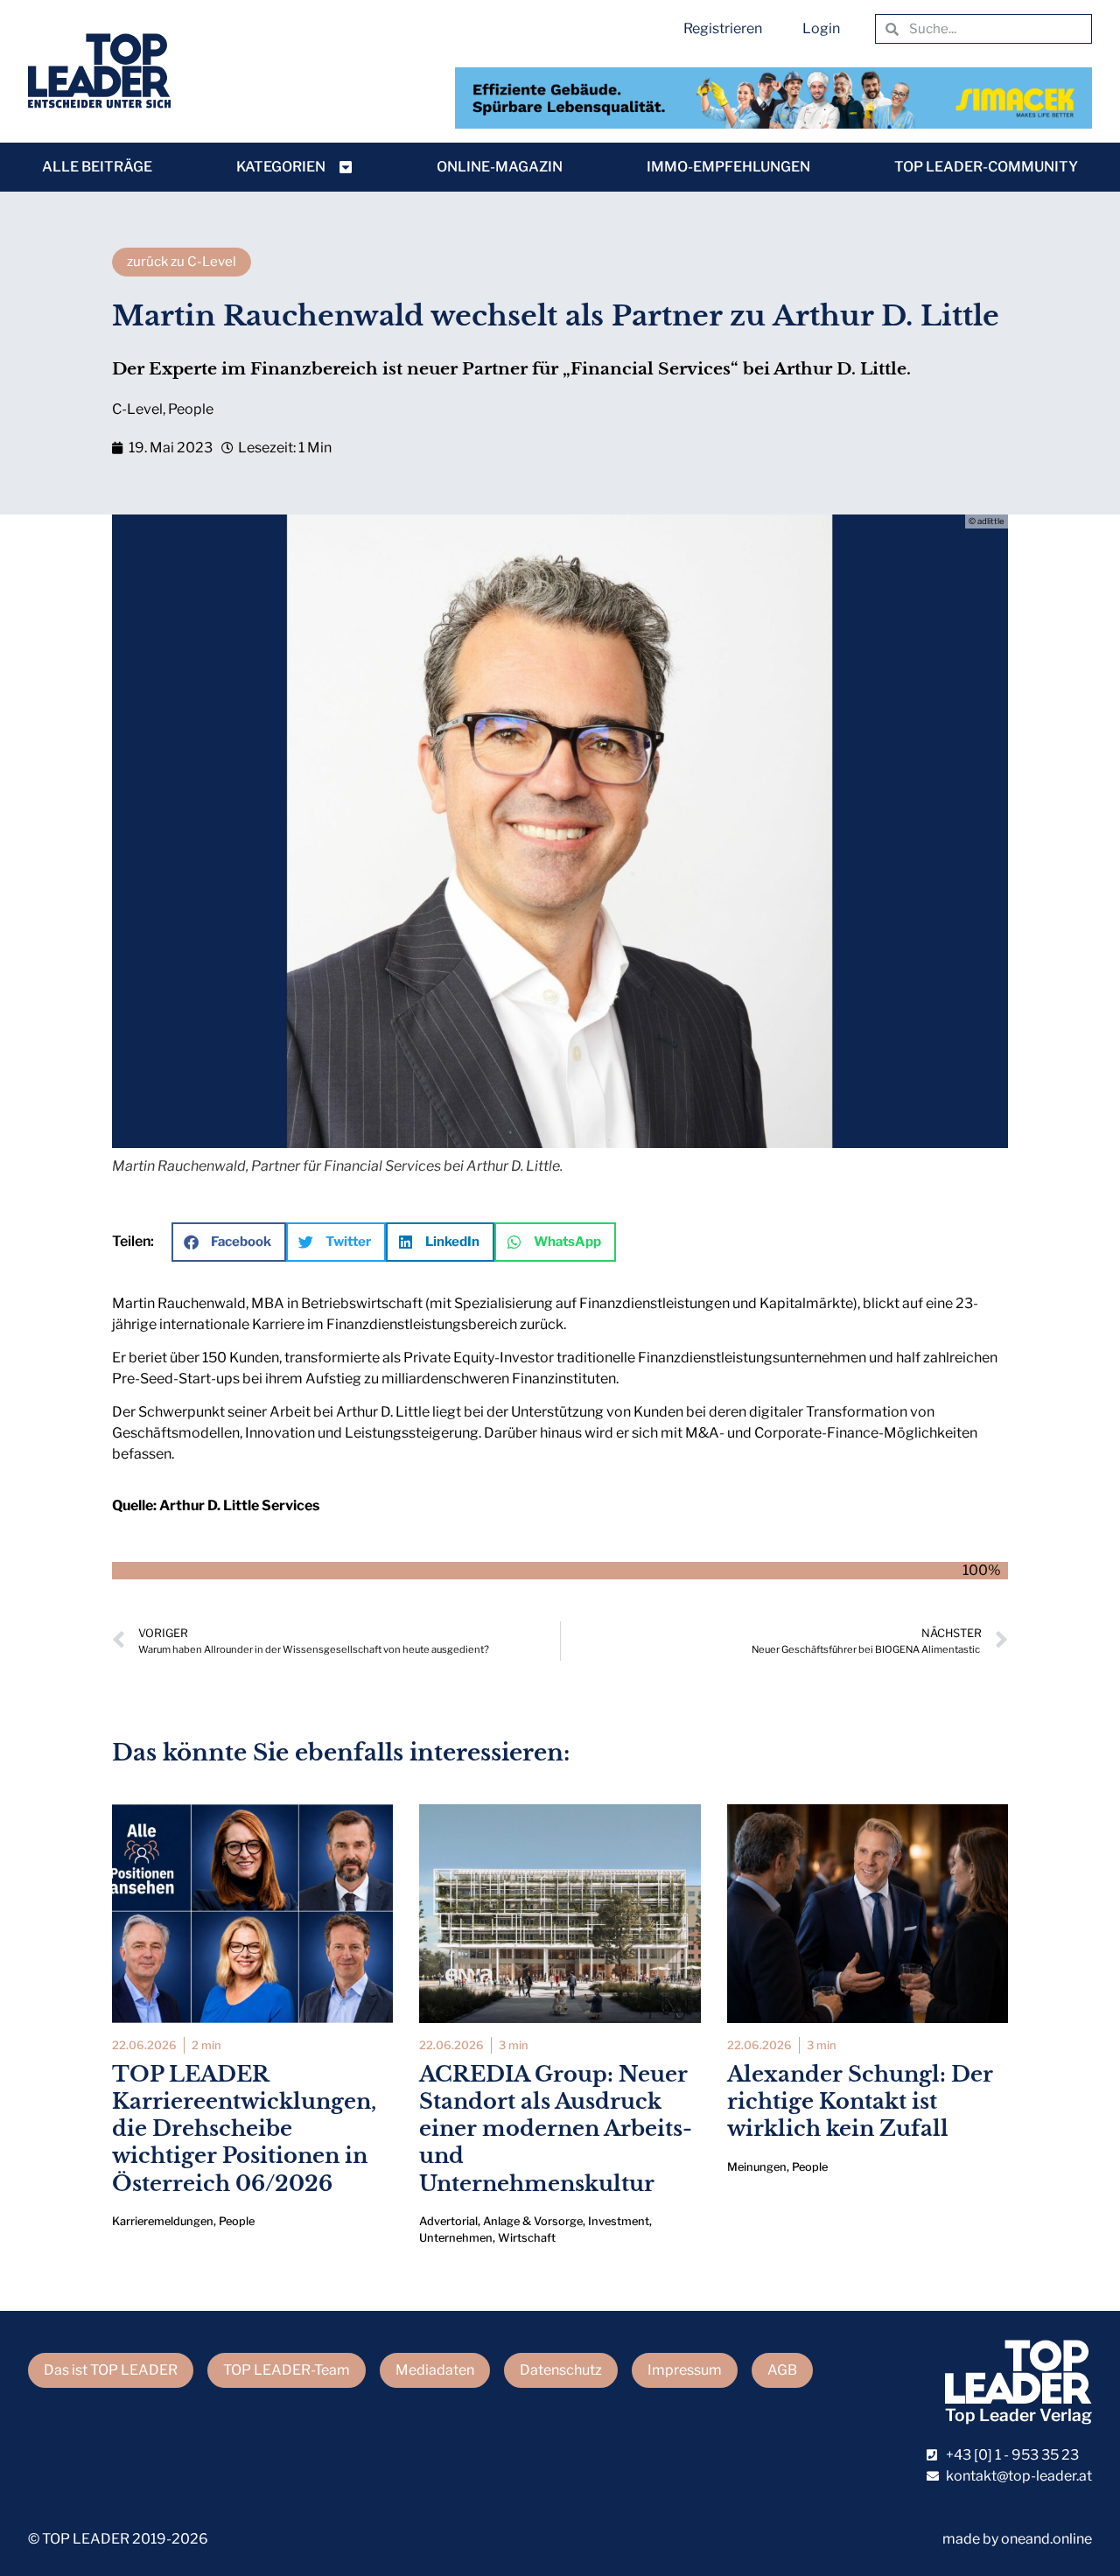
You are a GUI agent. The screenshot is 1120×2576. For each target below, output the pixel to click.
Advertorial (448, 2221)
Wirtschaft (527, 2238)
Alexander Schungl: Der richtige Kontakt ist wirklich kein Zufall (860, 2101)
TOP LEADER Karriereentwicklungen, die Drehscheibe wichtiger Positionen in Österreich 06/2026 (244, 2129)
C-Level (137, 409)
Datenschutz (561, 2370)
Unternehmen (456, 2238)
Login (821, 28)
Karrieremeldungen (163, 2221)
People (191, 409)
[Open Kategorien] (346, 167)
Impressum (685, 2370)
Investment (619, 2221)
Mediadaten (435, 2370)
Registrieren (723, 28)
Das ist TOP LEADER (111, 2370)
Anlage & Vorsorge (533, 2221)
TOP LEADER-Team (287, 2370)
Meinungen (757, 2167)
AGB (782, 2370)
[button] (229, 1242)
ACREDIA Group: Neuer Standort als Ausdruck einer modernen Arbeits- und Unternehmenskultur (556, 2129)
